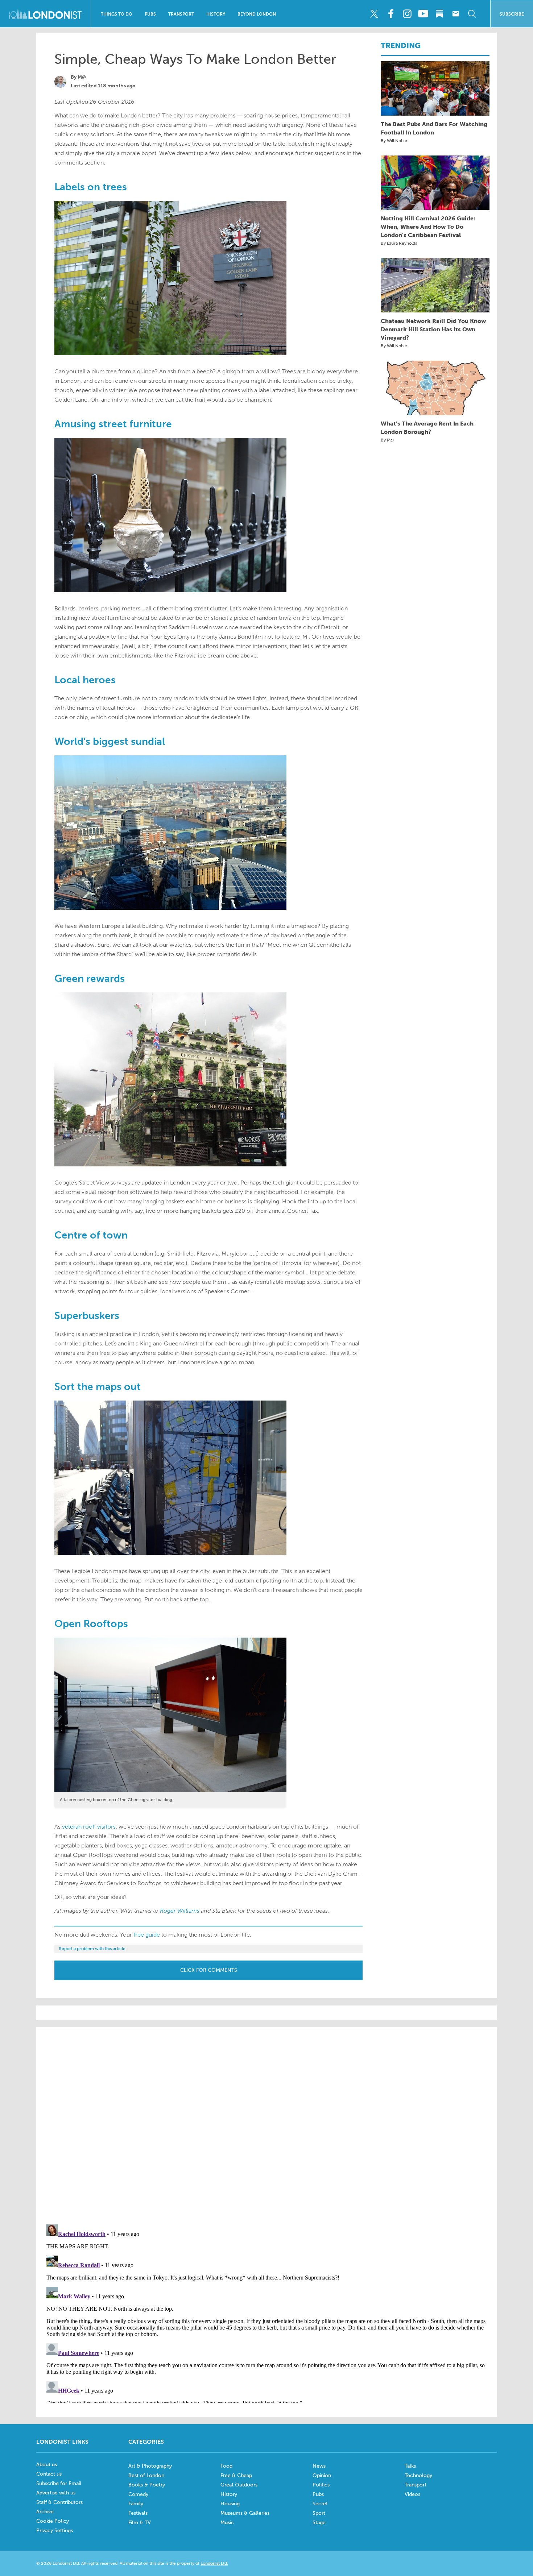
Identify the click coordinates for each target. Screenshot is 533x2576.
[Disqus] (266, 2312)
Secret (320, 2504)
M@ (82, 77)
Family (136, 2504)
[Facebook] (391, 14)
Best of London (146, 2475)
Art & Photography (150, 2466)
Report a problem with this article (92, 1949)
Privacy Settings (55, 2531)
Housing (230, 2504)
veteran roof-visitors (89, 1827)
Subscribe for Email (59, 2483)
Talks (410, 2466)
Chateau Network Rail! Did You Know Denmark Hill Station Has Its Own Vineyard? (433, 329)
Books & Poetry (147, 2485)
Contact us (49, 2474)
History (216, 14)
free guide (147, 1935)
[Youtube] (423, 14)
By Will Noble (394, 141)
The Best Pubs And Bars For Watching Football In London (434, 128)
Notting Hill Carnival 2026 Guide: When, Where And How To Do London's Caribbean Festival (428, 227)
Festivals (138, 2513)
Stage (319, 2523)
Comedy (138, 2494)
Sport (319, 2513)
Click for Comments (209, 1970)
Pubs (150, 14)
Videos (412, 2494)
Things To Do (117, 14)
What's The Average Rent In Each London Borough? (427, 428)
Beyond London (257, 14)
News (319, 2466)
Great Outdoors (239, 2485)
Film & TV (140, 2523)
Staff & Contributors (59, 2502)
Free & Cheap (236, 2475)
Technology (418, 2475)
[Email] (456, 14)
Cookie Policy (53, 2521)
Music (227, 2523)
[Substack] (439, 14)
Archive (45, 2512)
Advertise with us (56, 2493)
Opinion (322, 2475)
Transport (181, 14)
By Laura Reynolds (399, 243)
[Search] (472, 14)
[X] (374, 14)
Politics (321, 2485)
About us (47, 2465)
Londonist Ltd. (214, 2563)
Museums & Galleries (245, 2513)
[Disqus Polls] (266, 2125)
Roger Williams (180, 1911)
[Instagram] (407, 14)
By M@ (387, 440)
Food (226, 2466)
